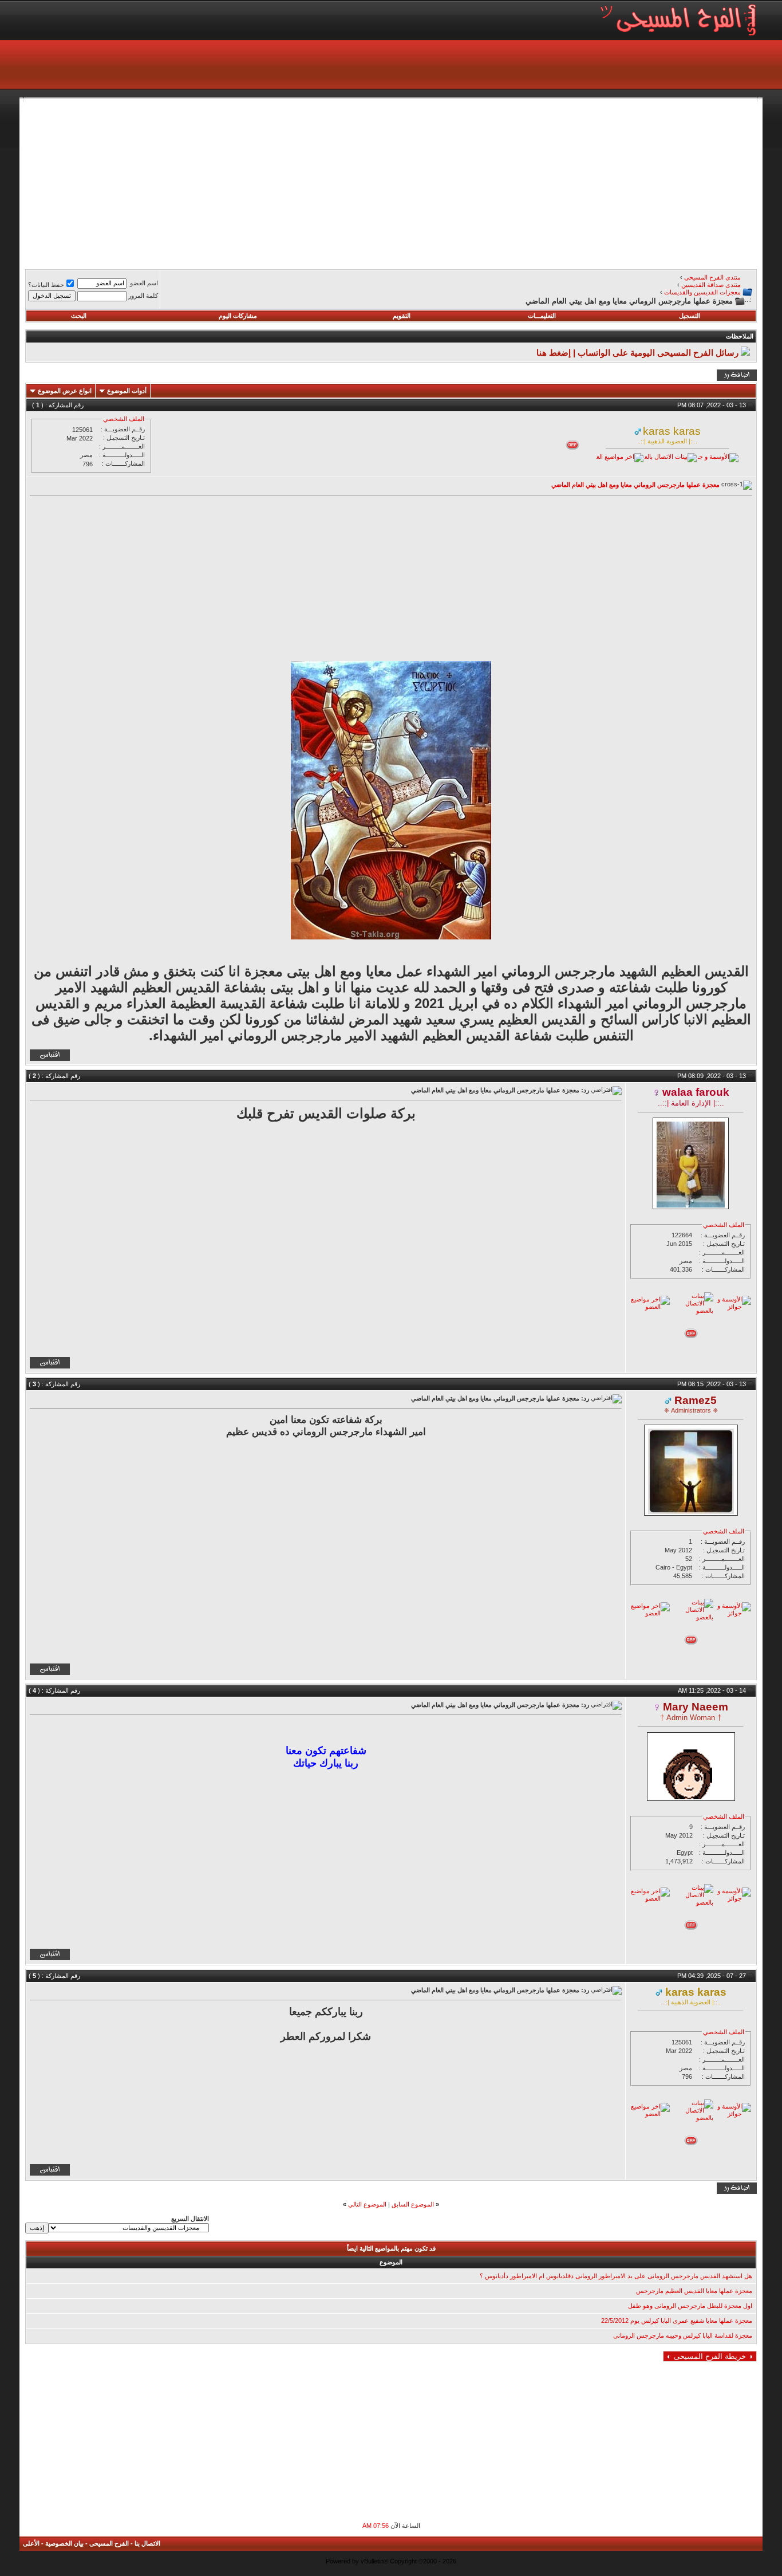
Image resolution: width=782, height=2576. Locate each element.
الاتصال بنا (147, 2543)
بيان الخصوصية (64, 2543)
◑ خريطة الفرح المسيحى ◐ (710, 2356)
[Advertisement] (413, 182)
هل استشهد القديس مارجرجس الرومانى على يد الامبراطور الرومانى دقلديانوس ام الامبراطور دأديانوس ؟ (616, 2276)
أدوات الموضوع (127, 391)
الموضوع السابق (413, 2204)
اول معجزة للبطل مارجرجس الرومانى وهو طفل (690, 2306)
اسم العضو (144, 283)
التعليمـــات (542, 316)
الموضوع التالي (367, 2204)
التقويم (402, 316)
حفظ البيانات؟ (46, 285)
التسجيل (690, 316)
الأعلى (31, 2543)
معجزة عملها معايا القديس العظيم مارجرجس (694, 2291)
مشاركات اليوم (238, 316)
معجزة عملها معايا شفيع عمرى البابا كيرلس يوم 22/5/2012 (677, 2321)
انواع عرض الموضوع (65, 391)
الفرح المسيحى (109, 2543)
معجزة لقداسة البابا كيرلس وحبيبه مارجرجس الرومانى (683, 2335)
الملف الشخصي (124, 419)
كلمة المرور (143, 296)
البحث (79, 316)
